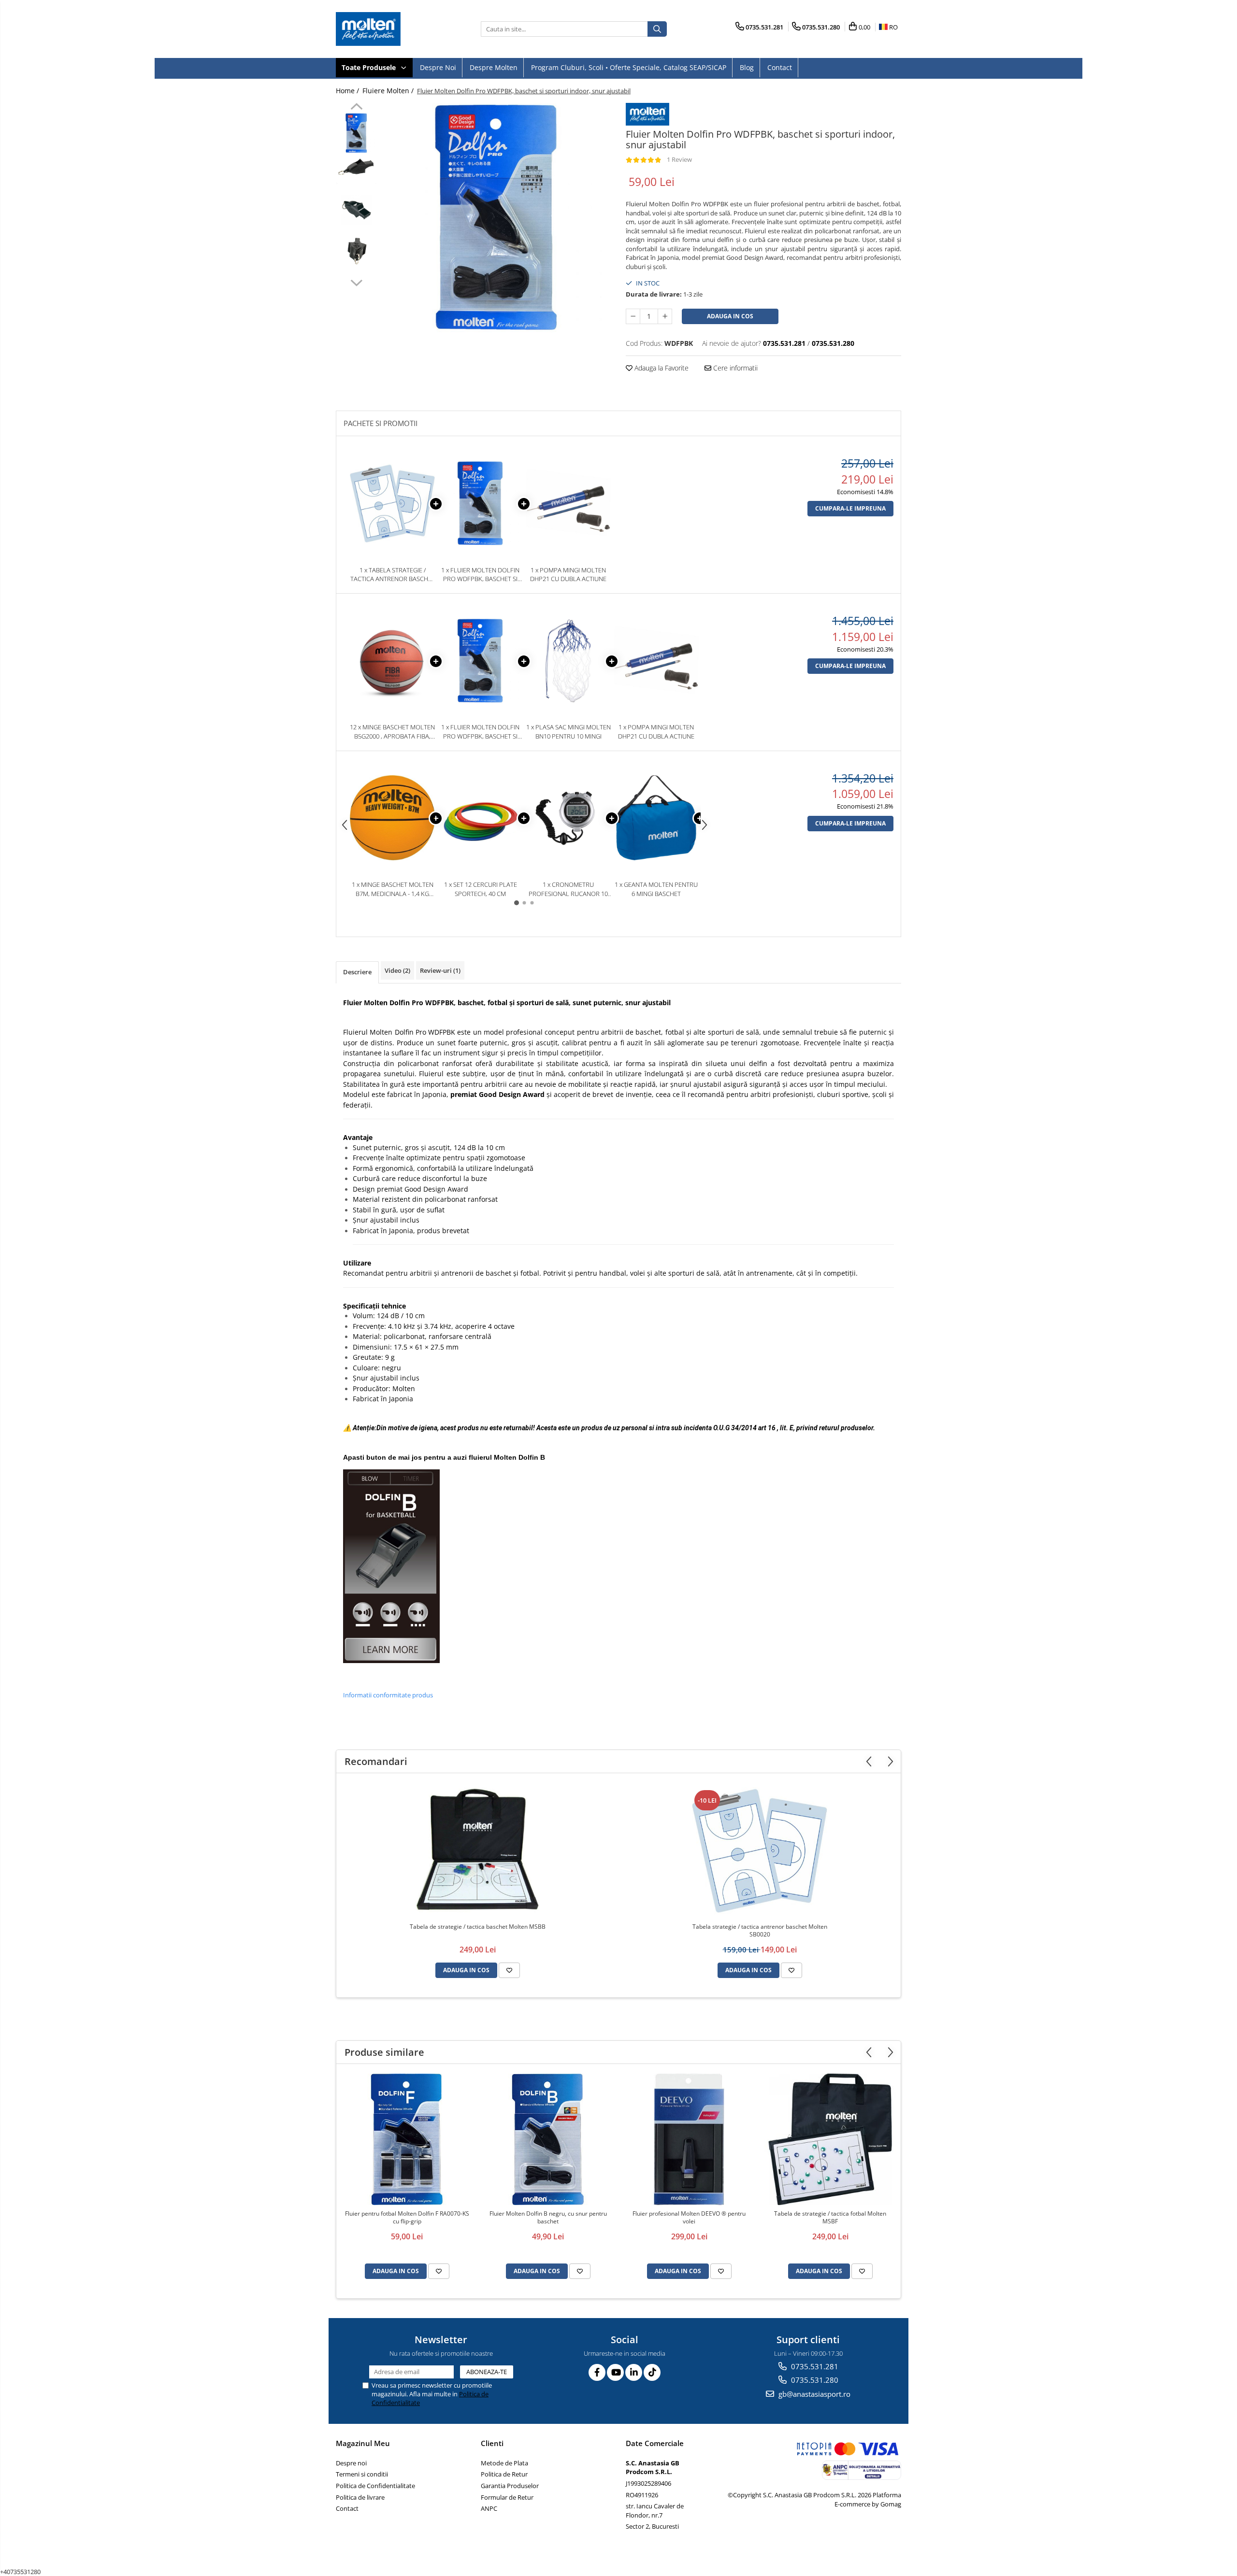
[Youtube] (615, 2372)
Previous (356, 108)
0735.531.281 (814, 2366)
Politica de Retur (504, 2474)
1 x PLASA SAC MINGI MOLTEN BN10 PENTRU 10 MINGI (568, 732)
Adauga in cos (730, 316)
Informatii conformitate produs (388, 1695)
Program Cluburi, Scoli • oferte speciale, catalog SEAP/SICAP (629, 67)
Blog (747, 67)
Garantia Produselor (510, 2486)
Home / (348, 91)
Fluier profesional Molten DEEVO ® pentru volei (689, 2218)
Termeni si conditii (362, 2474)
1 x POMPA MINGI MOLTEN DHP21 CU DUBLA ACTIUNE (568, 575)
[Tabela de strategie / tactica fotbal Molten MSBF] (830, 2139)
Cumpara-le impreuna (850, 508)
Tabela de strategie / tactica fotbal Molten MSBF (830, 2218)
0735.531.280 (814, 2380)
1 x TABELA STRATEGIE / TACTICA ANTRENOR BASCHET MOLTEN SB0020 (393, 575)
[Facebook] (597, 2372)
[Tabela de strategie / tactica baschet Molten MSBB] (477, 1850)
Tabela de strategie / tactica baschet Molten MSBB (478, 1927)
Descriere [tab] (357, 972)
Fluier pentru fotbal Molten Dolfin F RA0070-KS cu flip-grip (407, 2218)
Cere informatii (734, 368)
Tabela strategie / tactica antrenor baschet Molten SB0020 (760, 1931)
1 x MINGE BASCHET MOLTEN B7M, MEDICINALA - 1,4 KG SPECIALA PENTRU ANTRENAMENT (393, 889)
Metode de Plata (504, 2463)
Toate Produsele (370, 67)
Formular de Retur (507, 2497)
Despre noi (438, 67)
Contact (780, 67)
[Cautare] (657, 29)
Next (356, 282)
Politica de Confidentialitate (375, 2486)
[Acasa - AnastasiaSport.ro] (384, 29)
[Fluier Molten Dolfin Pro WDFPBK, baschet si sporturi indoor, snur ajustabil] (496, 218)
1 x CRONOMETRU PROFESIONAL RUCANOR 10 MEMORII (568, 889)
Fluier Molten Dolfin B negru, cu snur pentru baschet (548, 2218)
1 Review (679, 159)
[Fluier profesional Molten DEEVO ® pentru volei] (689, 2139)
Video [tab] (397, 970)
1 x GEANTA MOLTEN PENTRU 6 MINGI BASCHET (656, 889)
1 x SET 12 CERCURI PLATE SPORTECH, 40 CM (481, 889)
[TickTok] (652, 2372)
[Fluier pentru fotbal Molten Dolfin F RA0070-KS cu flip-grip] (407, 2139)
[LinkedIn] (634, 2372)
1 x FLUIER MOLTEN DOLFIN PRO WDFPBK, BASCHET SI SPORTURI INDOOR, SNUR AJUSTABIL (480, 575)
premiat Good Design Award (497, 1094)
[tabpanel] (496, 218)
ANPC (489, 2508)
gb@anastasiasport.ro (813, 2394)
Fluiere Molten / (389, 91)
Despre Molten (494, 67)
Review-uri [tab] (440, 970)
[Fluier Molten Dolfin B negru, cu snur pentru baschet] (548, 2139)
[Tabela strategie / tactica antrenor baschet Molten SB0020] (760, 1850)
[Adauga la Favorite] (509, 1970)
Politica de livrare (360, 2497)
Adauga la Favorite (661, 368)
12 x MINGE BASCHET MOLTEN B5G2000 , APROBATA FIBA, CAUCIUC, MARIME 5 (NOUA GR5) (392, 732)
